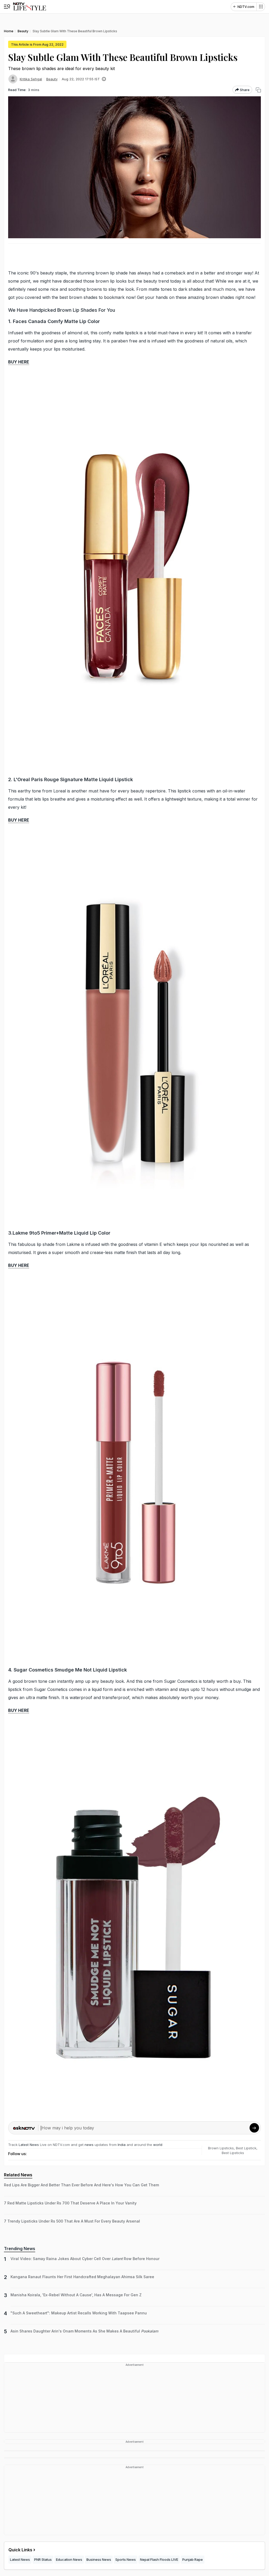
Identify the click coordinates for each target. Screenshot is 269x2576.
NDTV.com (246, 7)
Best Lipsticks (233, 2153)
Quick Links (20, 2550)
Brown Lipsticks (221, 2148)
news (89, 2145)
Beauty (52, 79)
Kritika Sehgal (31, 79)
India (122, 2145)
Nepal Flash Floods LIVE (159, 2559)
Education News (69, 2559)
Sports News (126, 2559)
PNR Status (43, 2559)
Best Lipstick (246, 2148)
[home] (30, 7)
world (158, 2145)
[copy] (258, 90)
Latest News (29, 2145)
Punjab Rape (193, 2559)
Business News (99, 2559)
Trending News (20, 2249)
